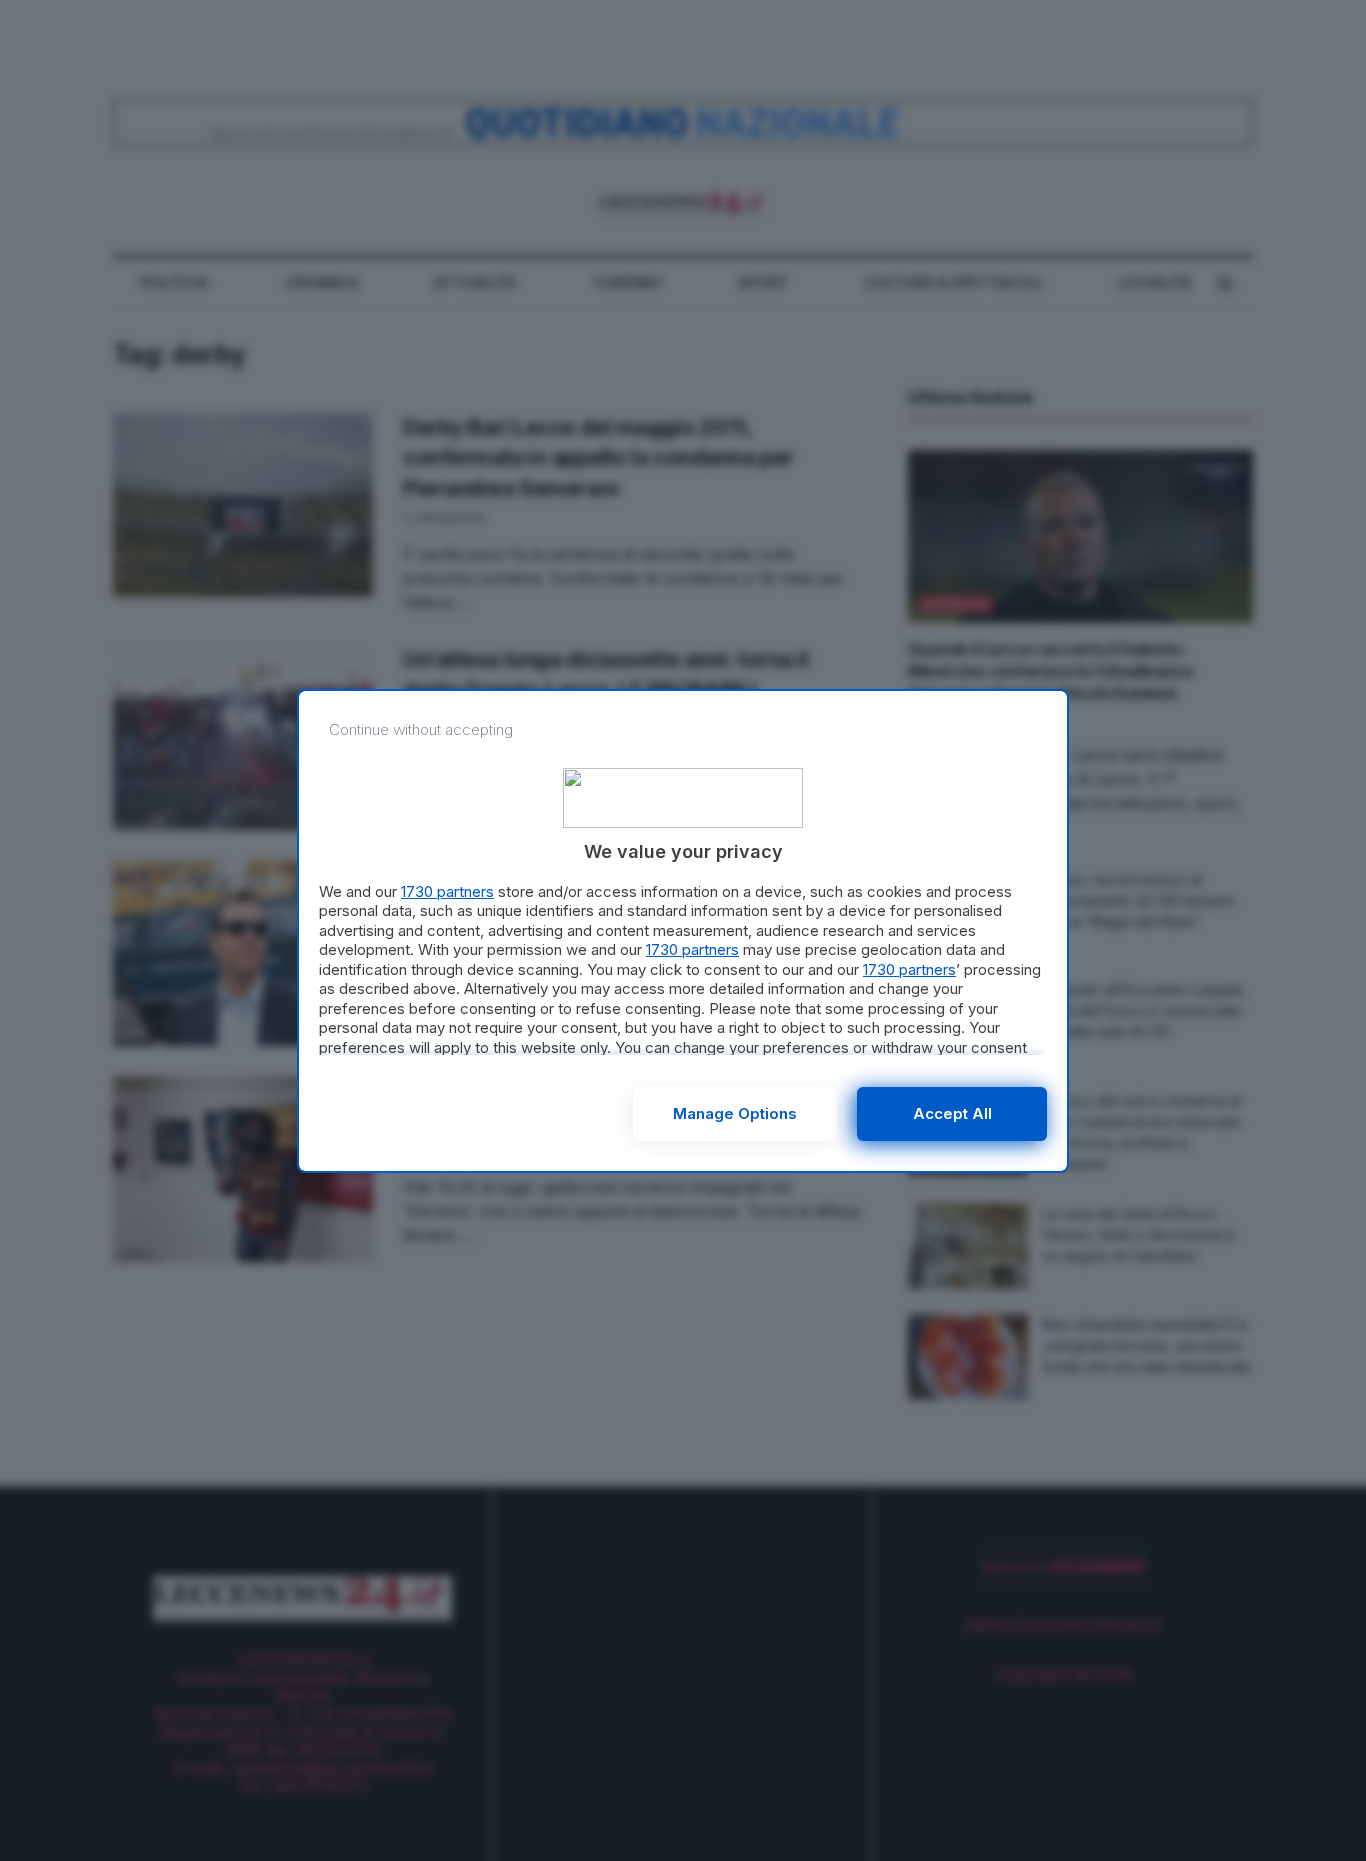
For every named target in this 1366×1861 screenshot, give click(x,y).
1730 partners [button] (447, 891)
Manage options (735, 1113)
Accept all (952, 1113)
